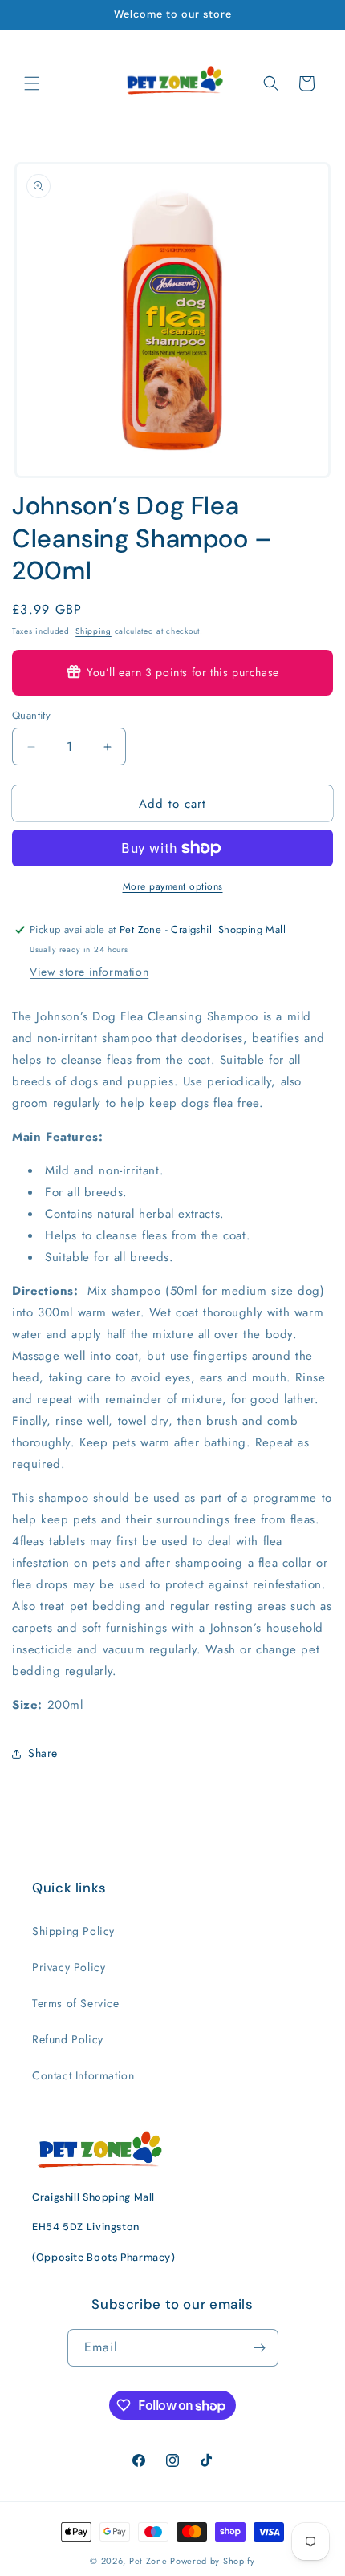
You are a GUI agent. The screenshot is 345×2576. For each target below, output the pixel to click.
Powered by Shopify (213, 2561)
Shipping (93, 631)
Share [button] (43, 1753)
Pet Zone (148, 2561)
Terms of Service (76, 2003)
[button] (32, 83)
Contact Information (83, 2075)
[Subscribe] (260, 2348)
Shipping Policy (73, 1931)
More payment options (173, 886)
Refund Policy (68, 2039)
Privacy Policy (69, 1967)
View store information (89, 972)
